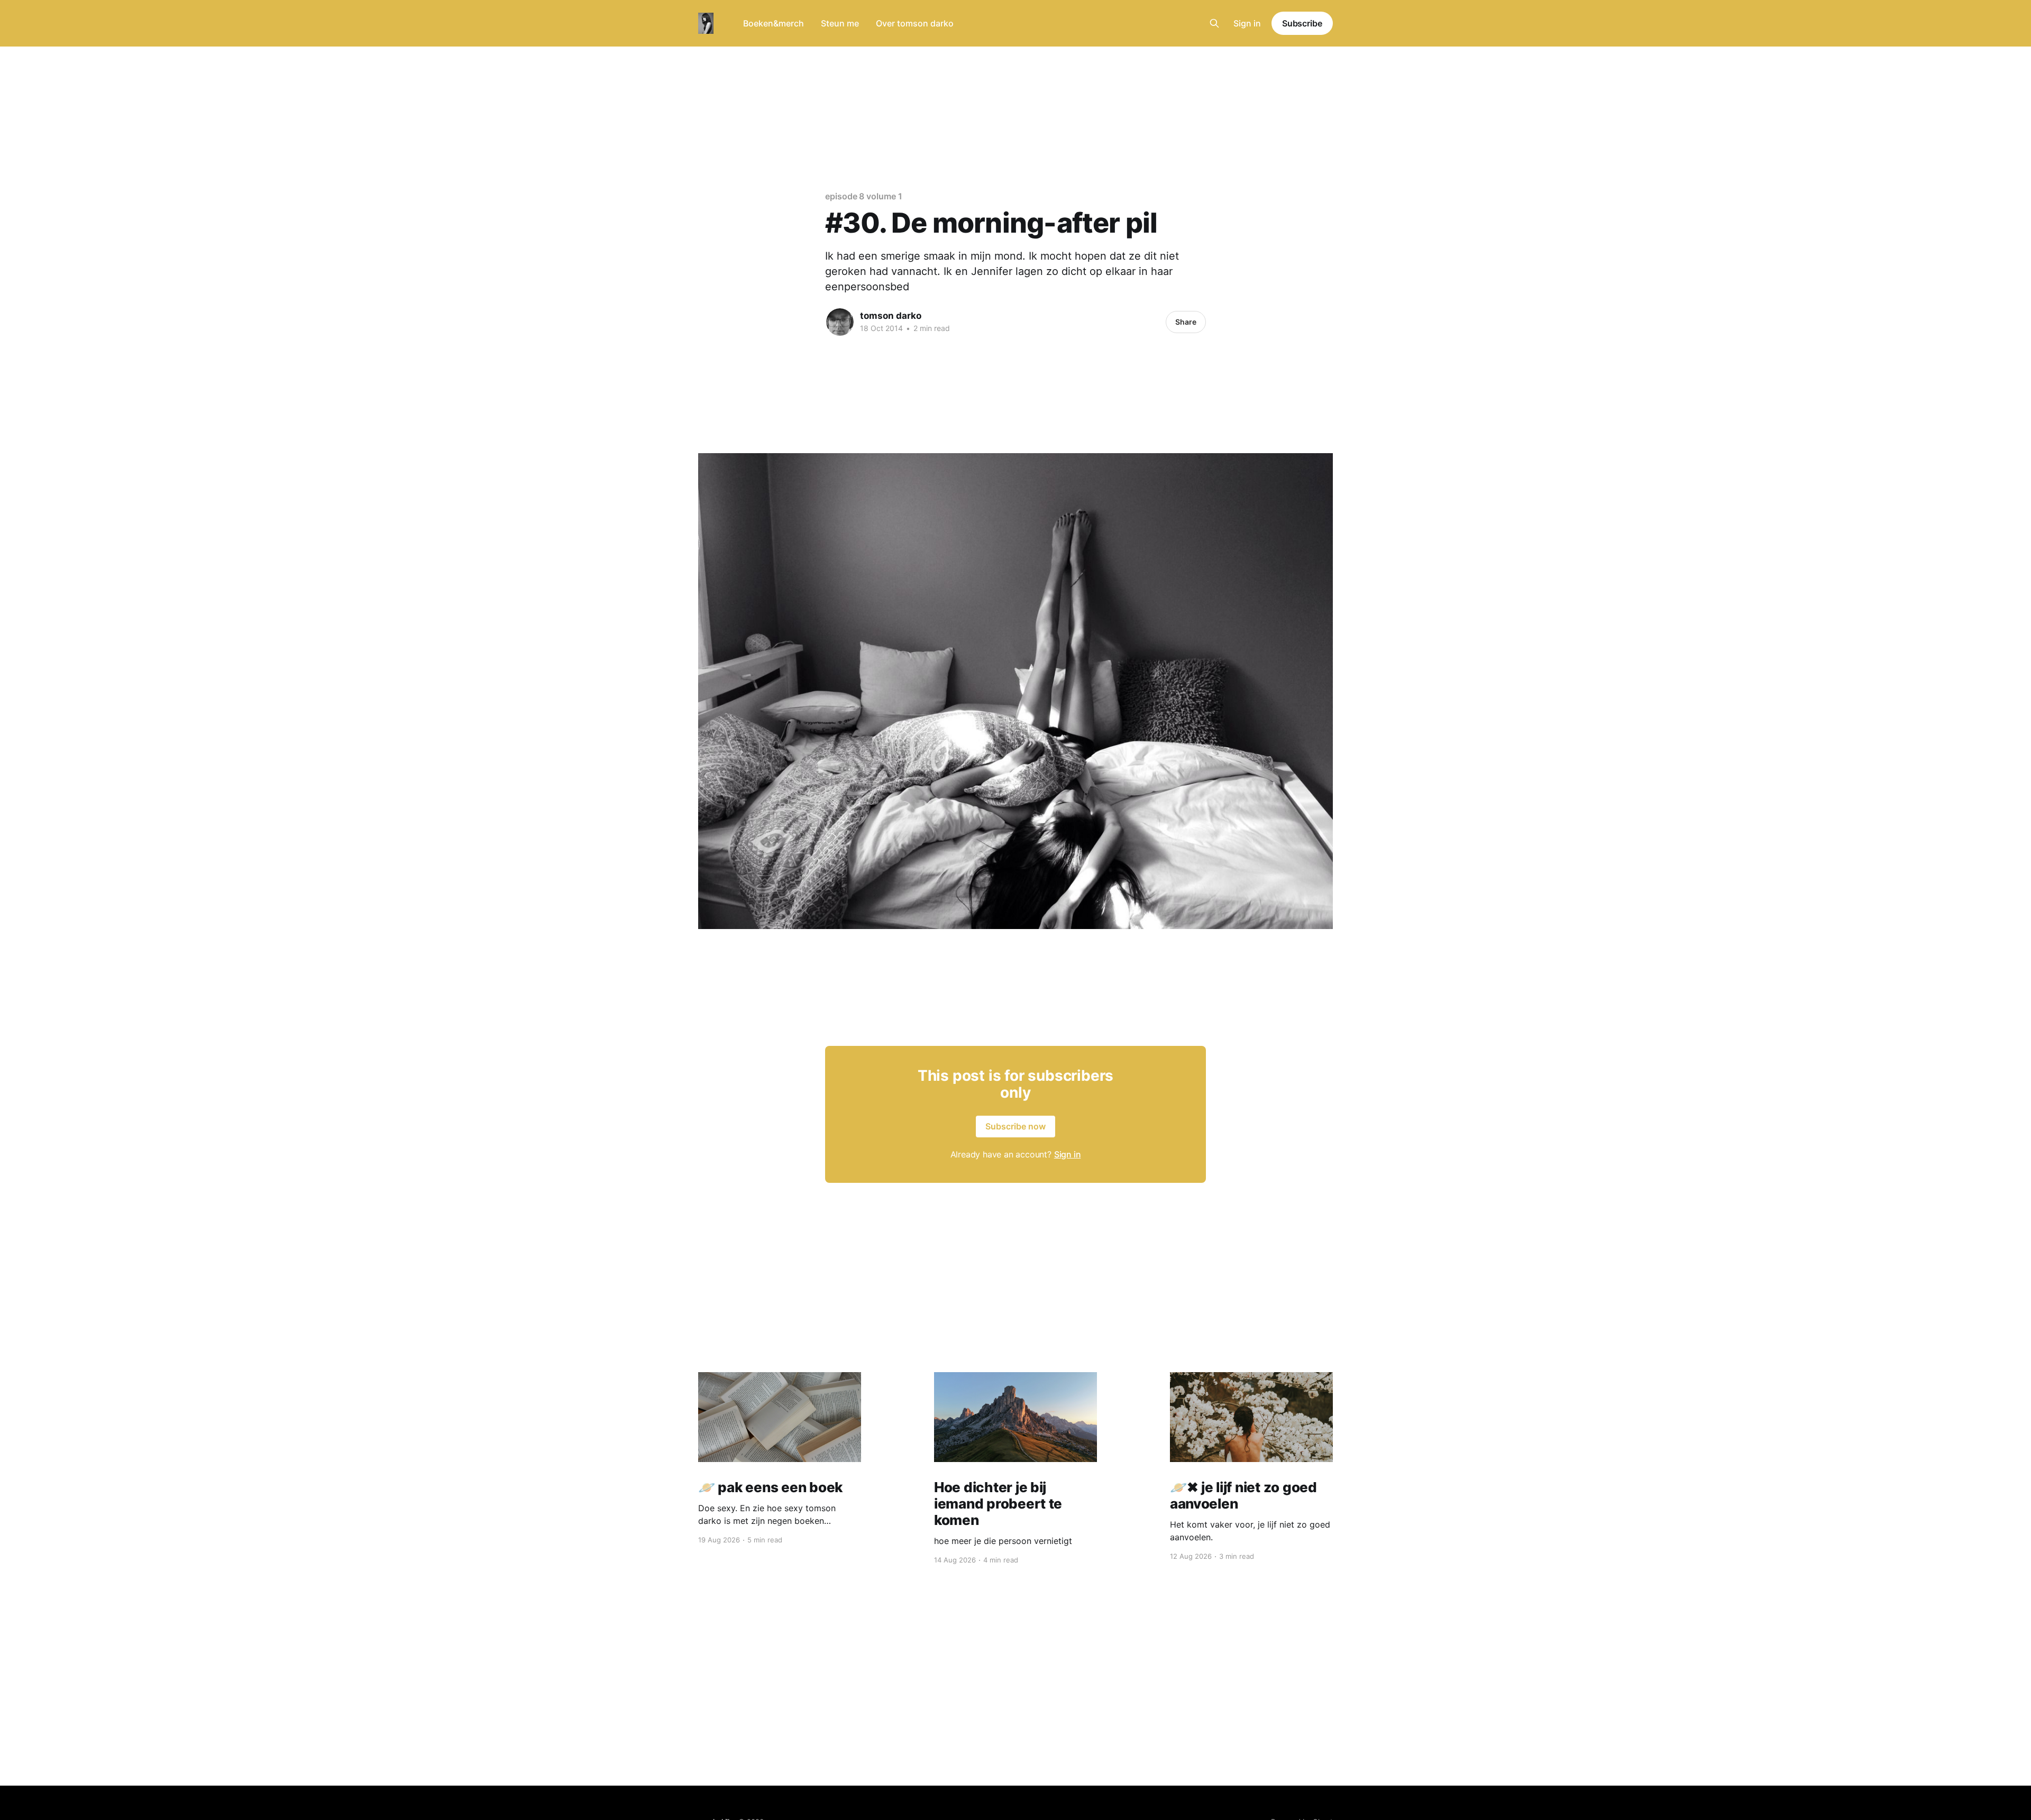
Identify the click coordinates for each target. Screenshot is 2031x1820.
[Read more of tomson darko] (840, 322)
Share (1186, 322)
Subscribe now (1015, 1126)
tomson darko (891, 316)
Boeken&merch (774, 23)
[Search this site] (1214, 23)
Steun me (840, 23)
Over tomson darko (915, 23)
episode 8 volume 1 (864, 196)
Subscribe (1302, 23)
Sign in (1247, 23)
